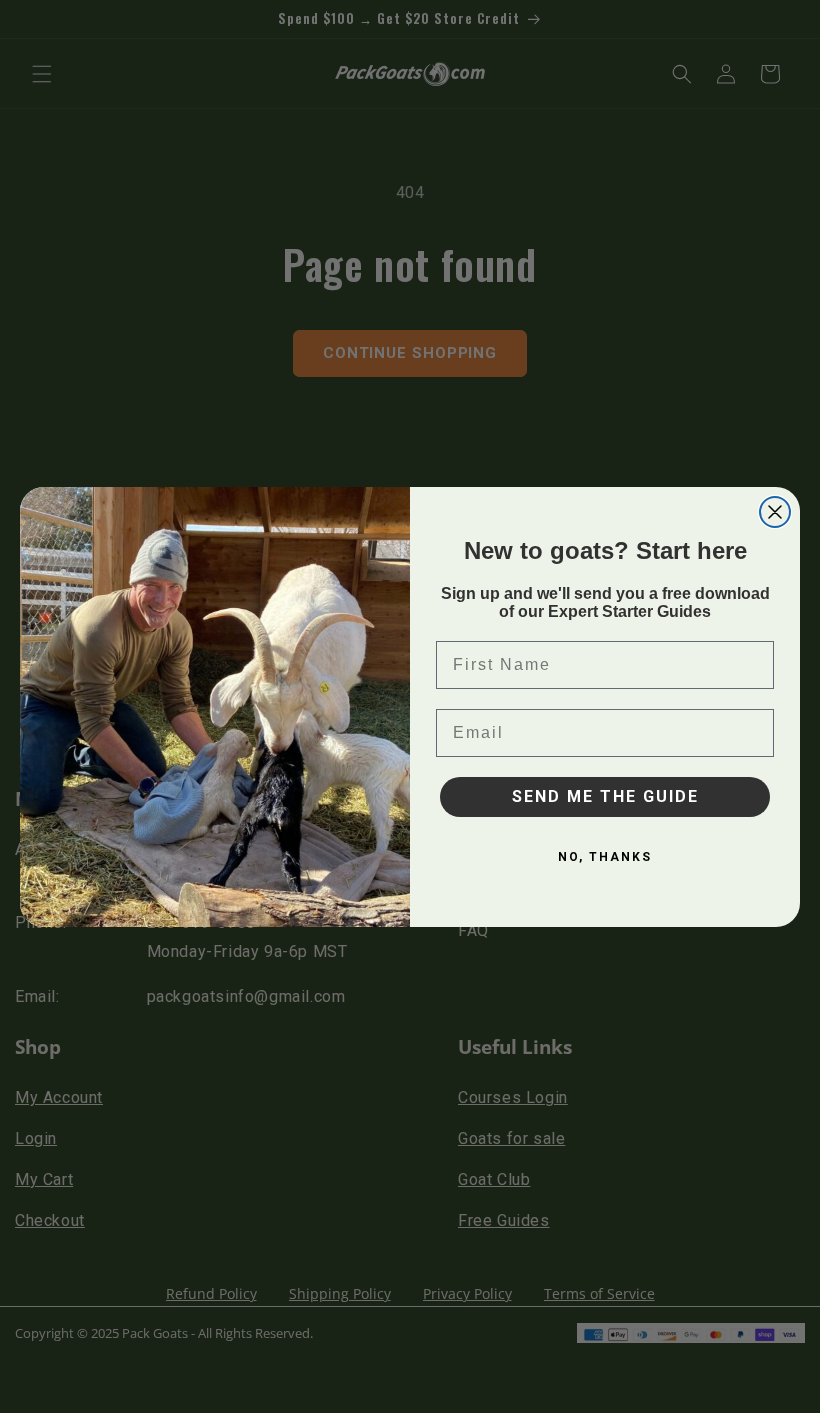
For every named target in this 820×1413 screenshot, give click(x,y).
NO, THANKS (605, 857)
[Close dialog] (775, 512)
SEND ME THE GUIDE (605, 796)
